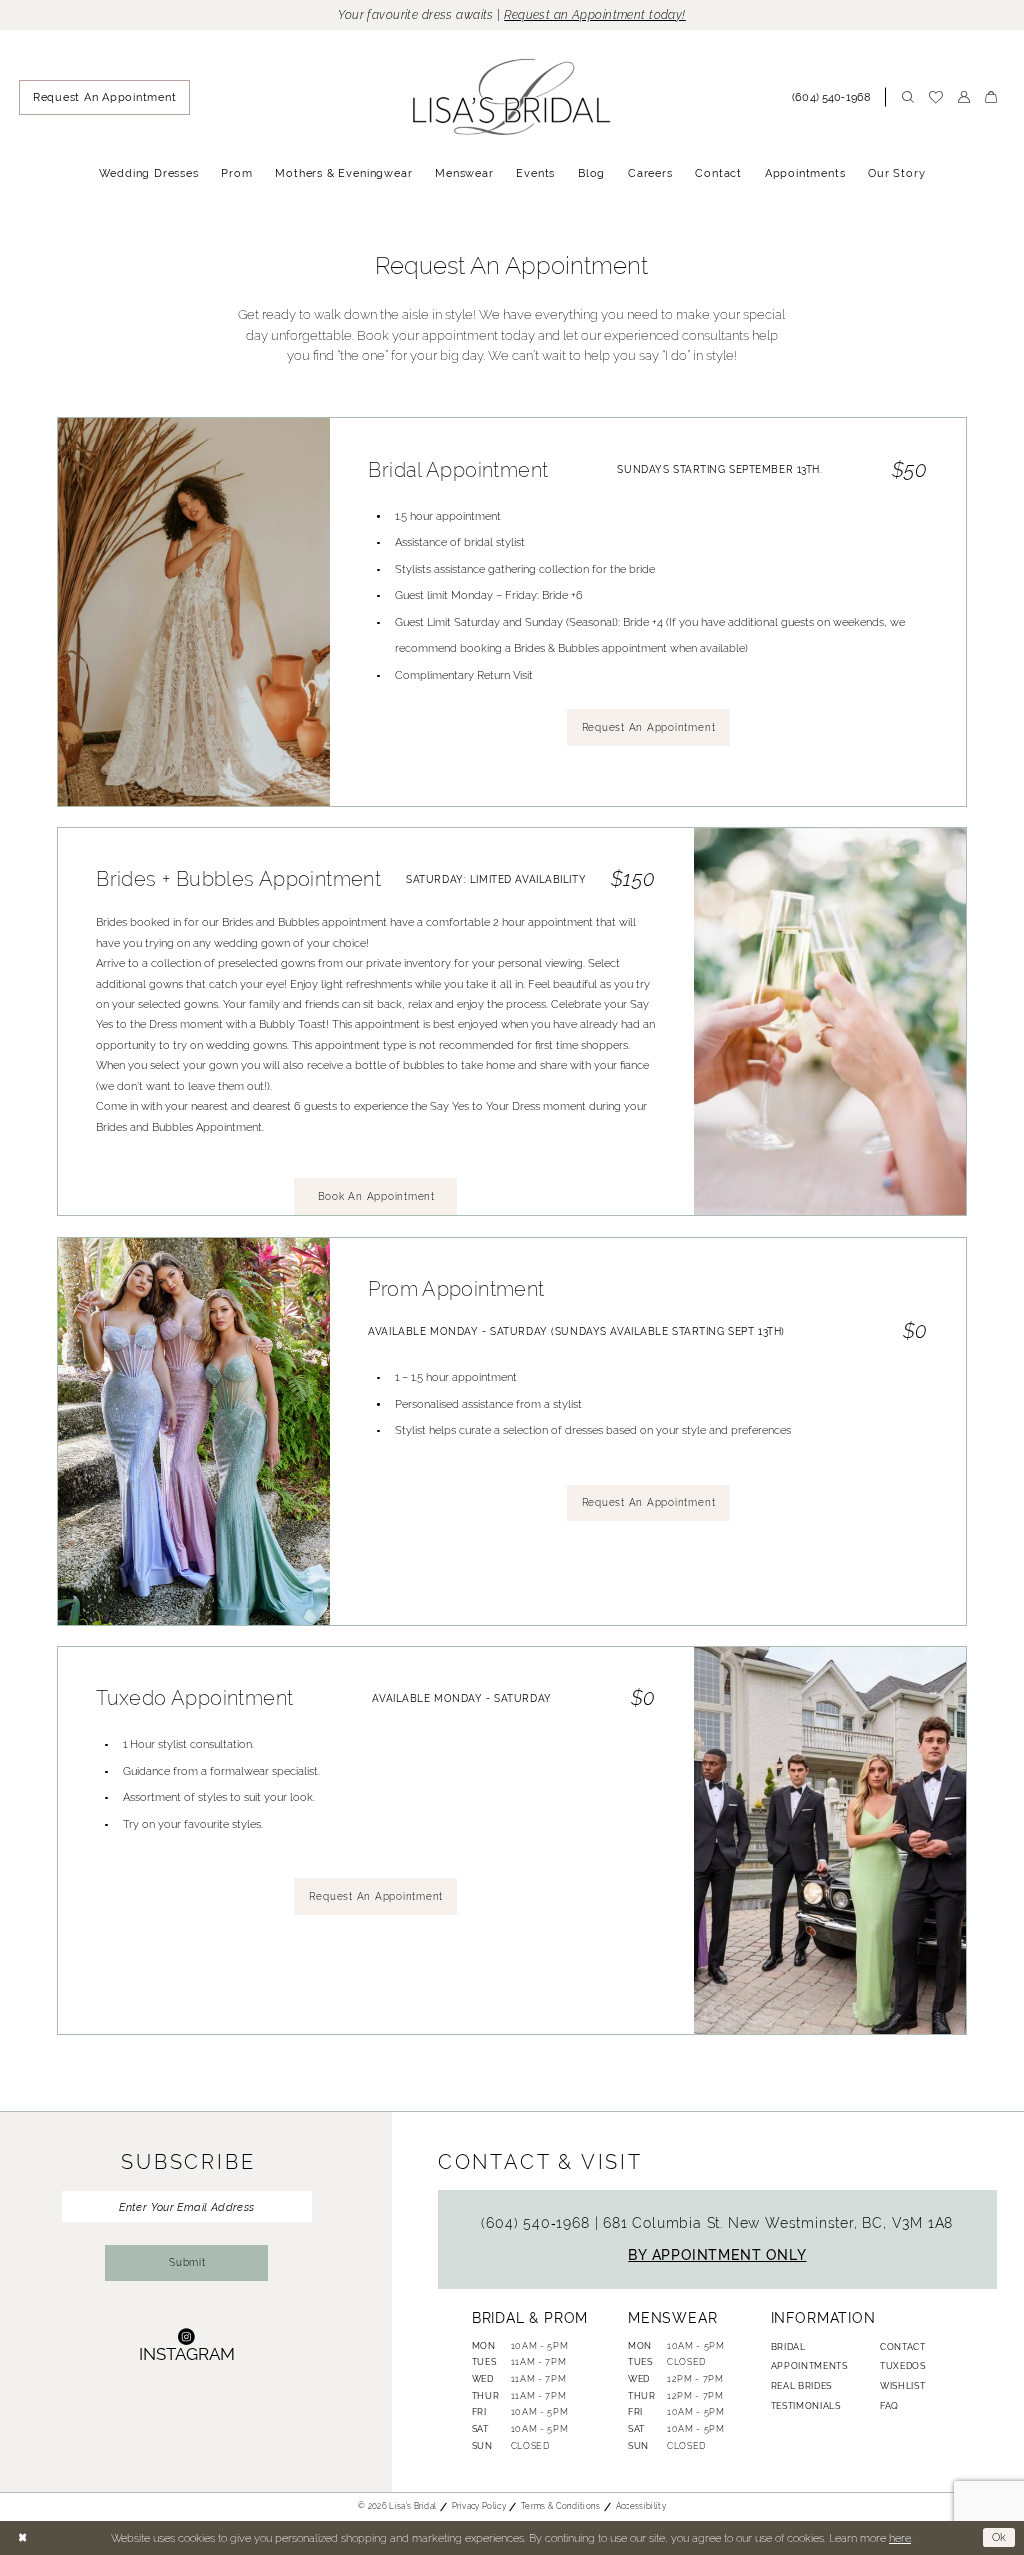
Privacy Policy (479, 2506)
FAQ (889, 2406)
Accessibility (641, 2506)
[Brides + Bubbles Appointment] (830, 1021)
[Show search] (907, 97)
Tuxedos (903, 2366)
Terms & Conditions (561, 2506)
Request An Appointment (649, 727)
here (900, 2538)
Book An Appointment (376, 1196)
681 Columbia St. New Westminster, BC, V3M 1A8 (778, 2223)
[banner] (512, 97)
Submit (187, 2262)
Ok (1000, 2537)
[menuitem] (104, 98)
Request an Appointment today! (595, 15)
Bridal (788, 2347)
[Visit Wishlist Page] (935, 98)
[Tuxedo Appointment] (830, 1840)
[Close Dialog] (22, 2538)
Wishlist (902, 2386)
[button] (963, 97)
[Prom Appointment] (194, 1431)
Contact (903, 2347)
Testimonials (806, 2406)
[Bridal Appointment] (194, 611)
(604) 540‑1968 (537, 2223)
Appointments (809, 2366)
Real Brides (801, 2386)
